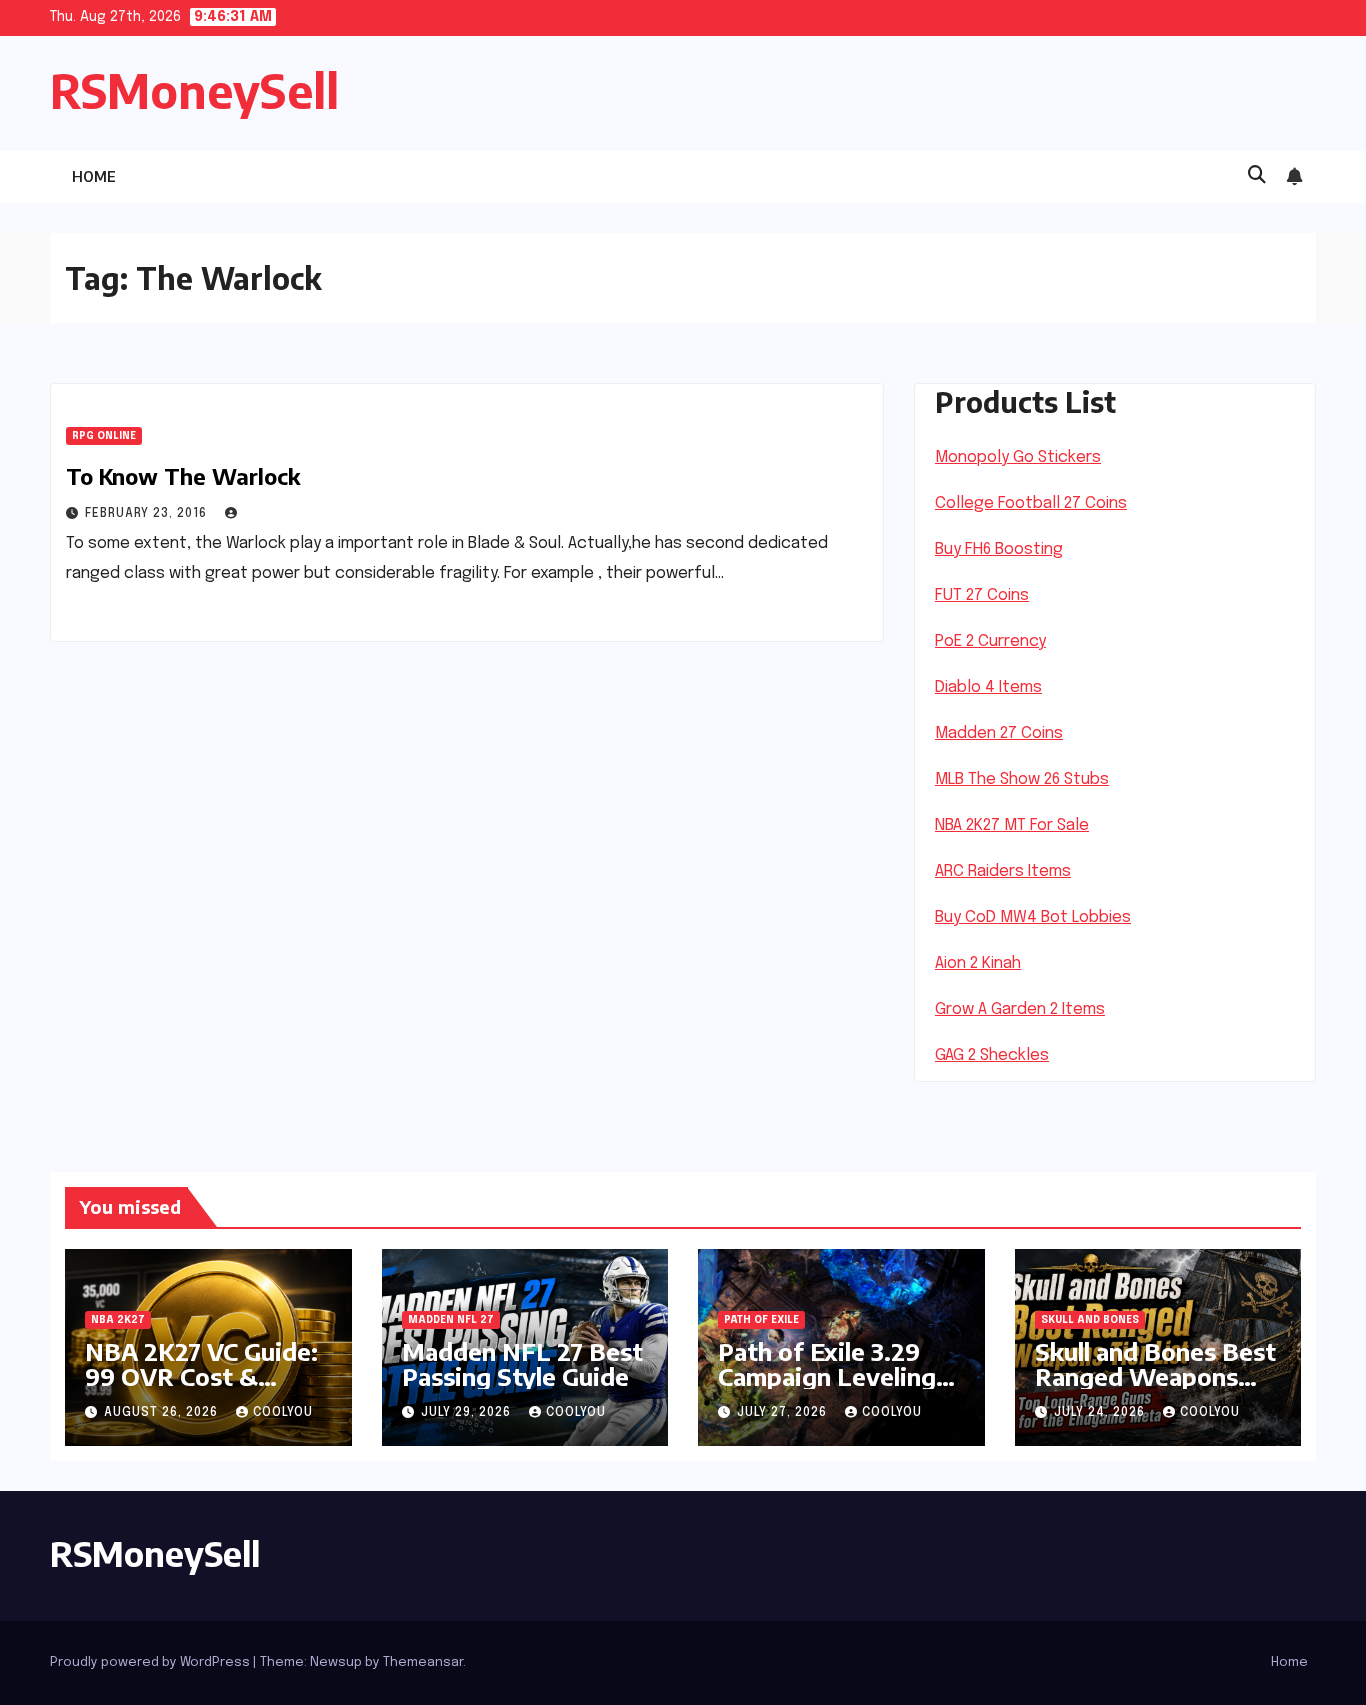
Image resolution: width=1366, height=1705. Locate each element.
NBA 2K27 (118, 1320)
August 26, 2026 (163, 1413)
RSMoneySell (194, 90)
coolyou (283, 1413)
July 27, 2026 (784, 1413)
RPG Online (104, 436)
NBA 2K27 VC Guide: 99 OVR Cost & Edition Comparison (201, 1376)
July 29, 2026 (468, 1413)
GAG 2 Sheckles (992, 1055)
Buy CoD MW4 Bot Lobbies (1033, 917)
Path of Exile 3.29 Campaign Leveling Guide (827, 1376)
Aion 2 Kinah (978, 963)
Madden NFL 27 (451, 1320)
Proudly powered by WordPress (151, 1662)
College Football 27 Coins (1031, 503)
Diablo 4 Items (988, 687)
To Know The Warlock (183, 476)
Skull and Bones (1090, 1320)
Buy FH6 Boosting (999, 549)
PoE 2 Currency (990, 641)
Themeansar (423, 1662)
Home (94, 176)
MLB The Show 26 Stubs (1022, 779)
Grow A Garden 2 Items (1020, 1009)
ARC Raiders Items (1003, 871)
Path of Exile (761, 1320)
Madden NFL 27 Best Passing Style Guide (522, 1363)
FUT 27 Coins (982, 595)
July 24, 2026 (1101, 1413)
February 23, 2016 (148, 514)
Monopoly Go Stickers (1018, 457)
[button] (1257, 176)
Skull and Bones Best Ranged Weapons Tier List (1155, 1376)
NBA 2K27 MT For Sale (1012, 825)
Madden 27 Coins (999, 733)
